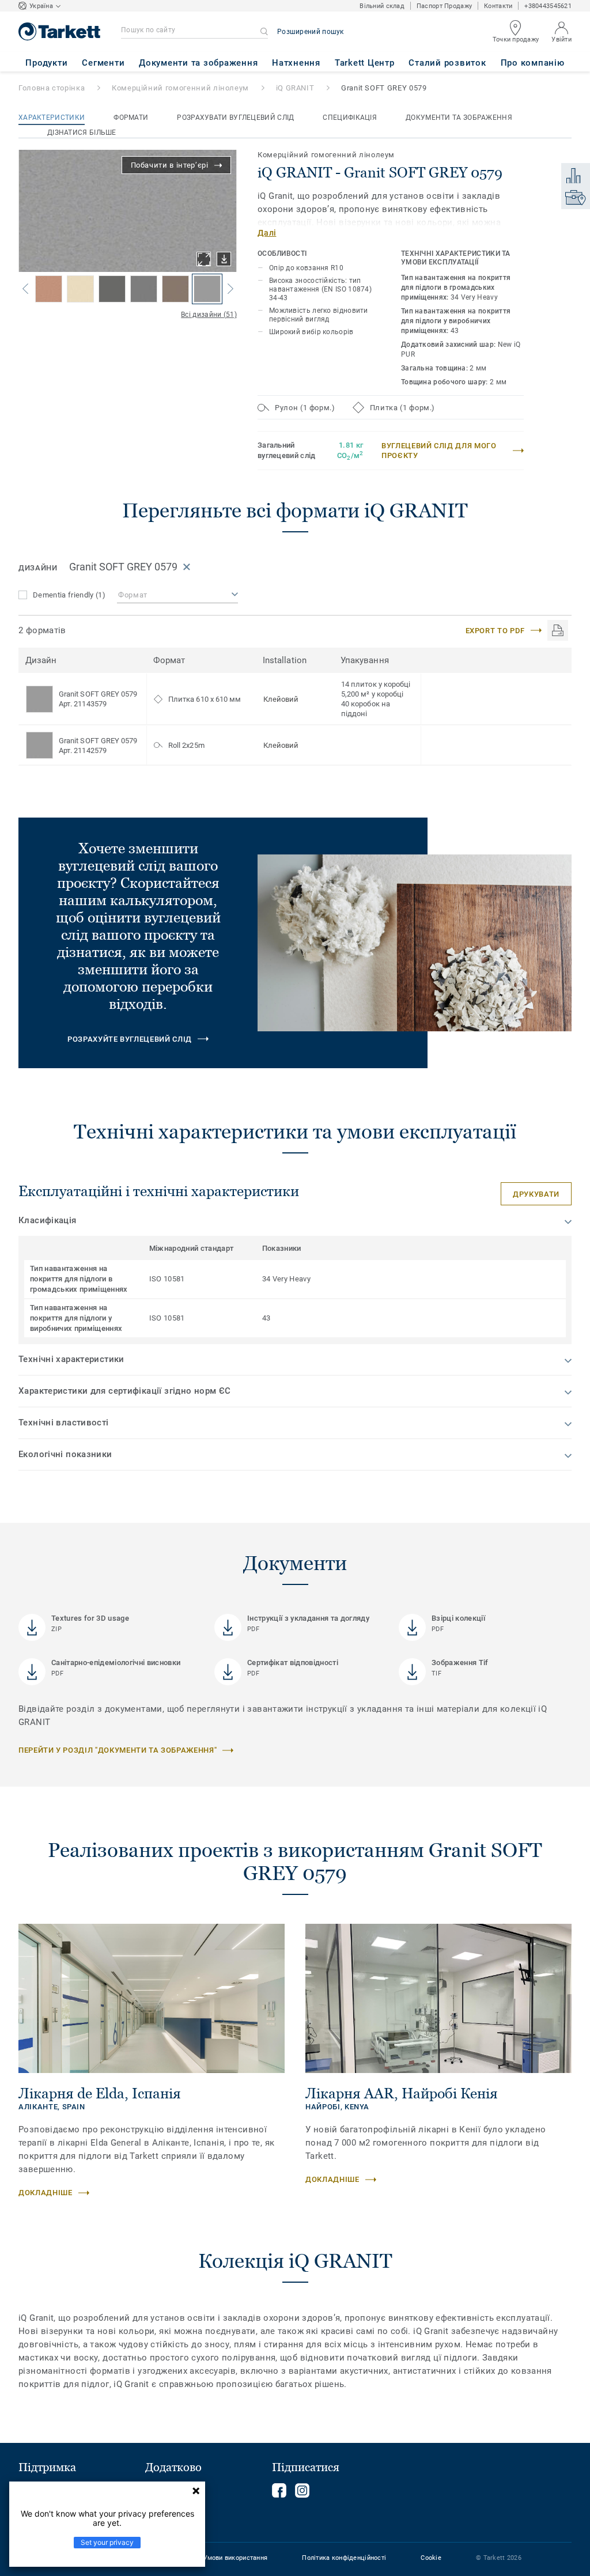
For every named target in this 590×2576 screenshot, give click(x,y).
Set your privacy (107, 2542)
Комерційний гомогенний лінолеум (180, 88)
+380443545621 (548, 6)
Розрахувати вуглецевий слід (235, 118)
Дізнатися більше (82, 133)
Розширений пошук (311, 32)
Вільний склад (382, 6)
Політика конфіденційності (344, 2558)
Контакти (498, 6)
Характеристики (52, 118)
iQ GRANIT (295, 88)
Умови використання (235, 2558)
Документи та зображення (459, 118)
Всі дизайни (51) (209, 315)
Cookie (431, 2558)
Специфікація (350, 118)
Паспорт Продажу (444, 6)
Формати (131, 118)
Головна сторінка (52, 88)
